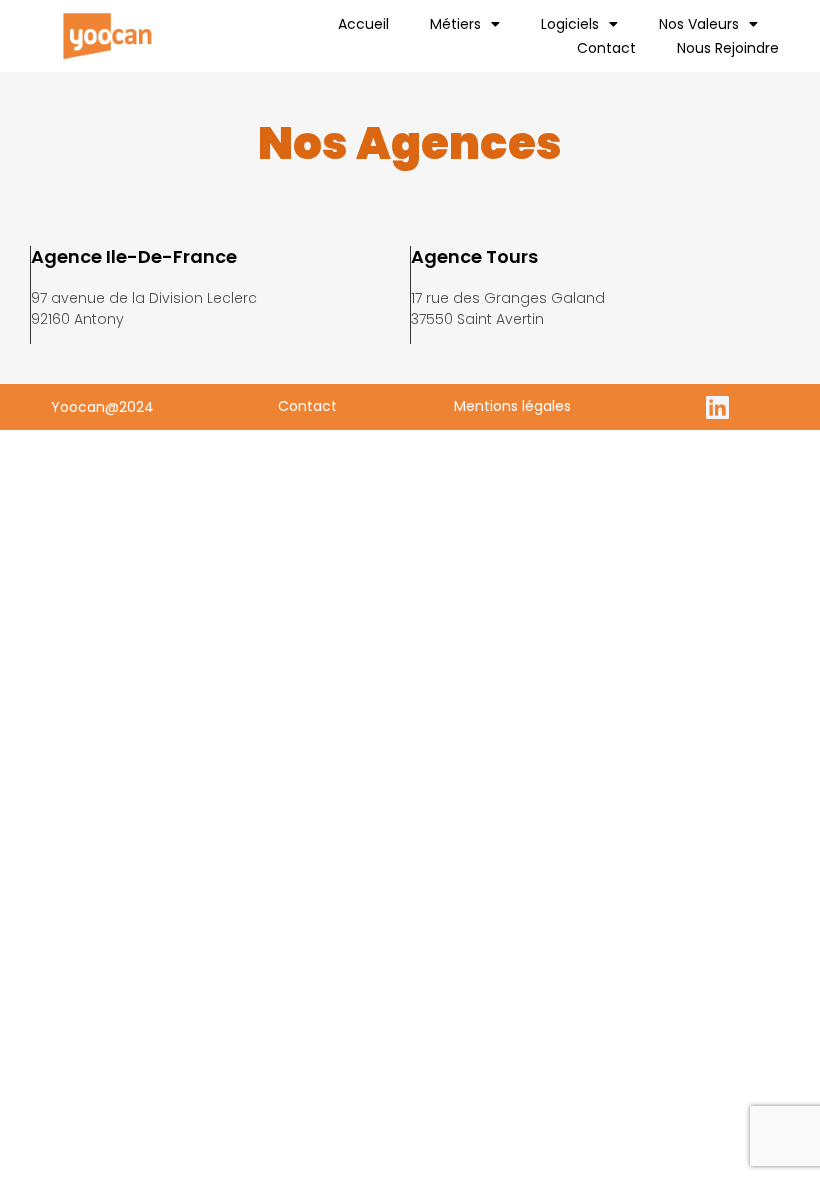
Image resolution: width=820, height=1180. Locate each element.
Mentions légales (512, 406)
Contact (606, 48)
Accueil (363, 24)
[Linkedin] (718, 407)
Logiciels (570, 24)
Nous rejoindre (728, 48)
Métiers (455, 24)
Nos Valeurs (699, 24)
